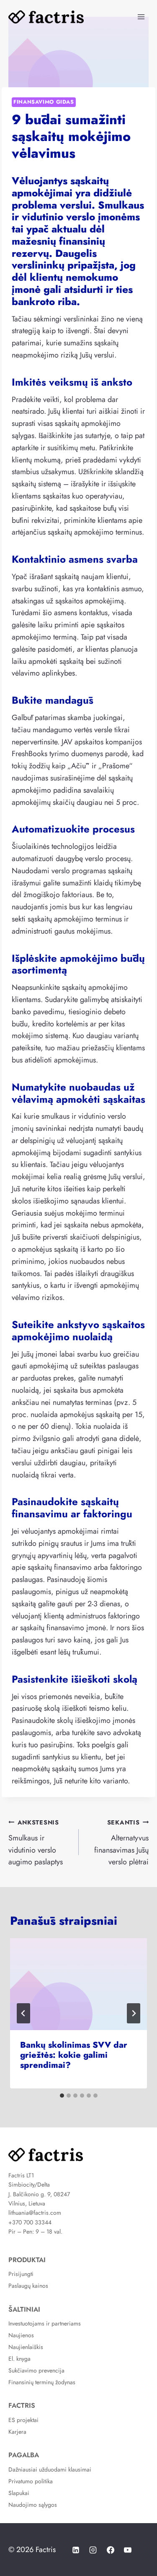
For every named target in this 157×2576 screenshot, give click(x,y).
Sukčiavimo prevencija (36, 2370)
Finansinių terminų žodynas (42, 2382)
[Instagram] (93, 2550)
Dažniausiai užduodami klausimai (50, 2469)
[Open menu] (141, 17)
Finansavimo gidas (44, 102)
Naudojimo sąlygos (33, 2505)
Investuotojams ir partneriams (45, 2323)
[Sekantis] (134, 2013)
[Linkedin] (76, 2550)
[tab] (62, 2096)
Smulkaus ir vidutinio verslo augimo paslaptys (36, 1843)
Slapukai (19, 2493)
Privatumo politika (31, 2481)
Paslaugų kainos (28, 2286)
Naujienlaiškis (26, 2347)
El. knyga (19, 2359)
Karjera (17, 2432)
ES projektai (23, 2420)
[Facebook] (111, 2550)
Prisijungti (21, 2274)
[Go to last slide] (23, 2013)
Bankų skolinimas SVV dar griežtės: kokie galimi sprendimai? (74, 2055)
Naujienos (21, 2335)
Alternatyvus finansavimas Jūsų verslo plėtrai (121, 1843)
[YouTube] (128, 2550)
